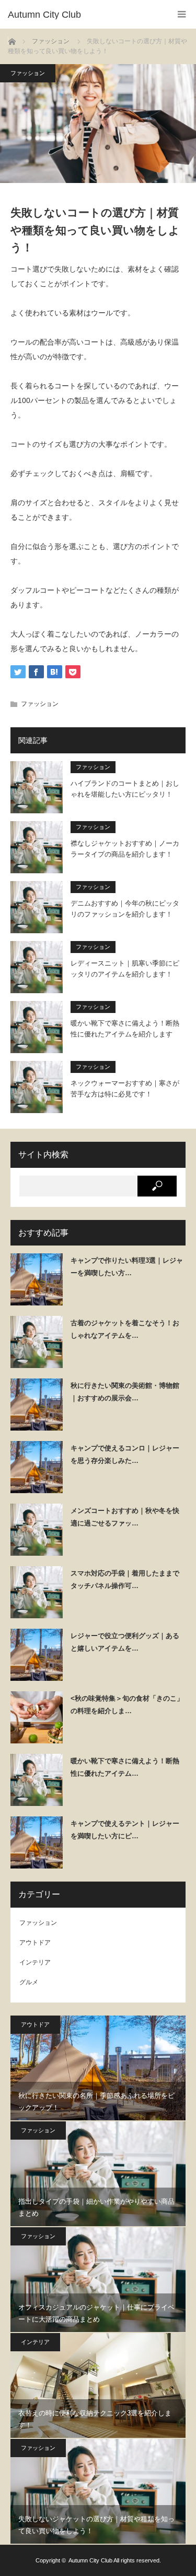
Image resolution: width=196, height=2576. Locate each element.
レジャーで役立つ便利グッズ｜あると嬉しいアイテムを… (125, 1642)
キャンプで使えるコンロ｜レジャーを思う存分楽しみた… (125, 1454)
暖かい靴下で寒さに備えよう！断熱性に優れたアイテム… (125, 1767)
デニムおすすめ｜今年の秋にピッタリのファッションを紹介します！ (125, 909)
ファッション (28, 73)
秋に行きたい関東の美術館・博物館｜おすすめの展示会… (125, 1391)
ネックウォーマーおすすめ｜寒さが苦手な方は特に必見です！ (125, 1089)
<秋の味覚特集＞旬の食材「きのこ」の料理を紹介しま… (127, 1704)
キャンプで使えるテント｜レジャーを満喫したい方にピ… (125, 1829)
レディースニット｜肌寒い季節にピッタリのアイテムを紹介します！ (125, 969)
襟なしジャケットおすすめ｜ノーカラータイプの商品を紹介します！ (125, 849)
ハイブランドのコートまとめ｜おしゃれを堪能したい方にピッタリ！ (125, 789)
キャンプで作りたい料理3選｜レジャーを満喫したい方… (127, 1266)
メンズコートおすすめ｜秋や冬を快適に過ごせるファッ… (125, 1517)
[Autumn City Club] (82, 15)
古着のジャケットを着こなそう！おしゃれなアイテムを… (125, 1329)
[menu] (182, 14)
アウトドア (35, 1943)
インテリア (35, 1962)
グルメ (29, 1982)
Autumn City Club (90, 2560)
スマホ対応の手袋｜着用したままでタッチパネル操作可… (125, 1579)
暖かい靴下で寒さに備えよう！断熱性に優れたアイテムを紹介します (125, 1029)
